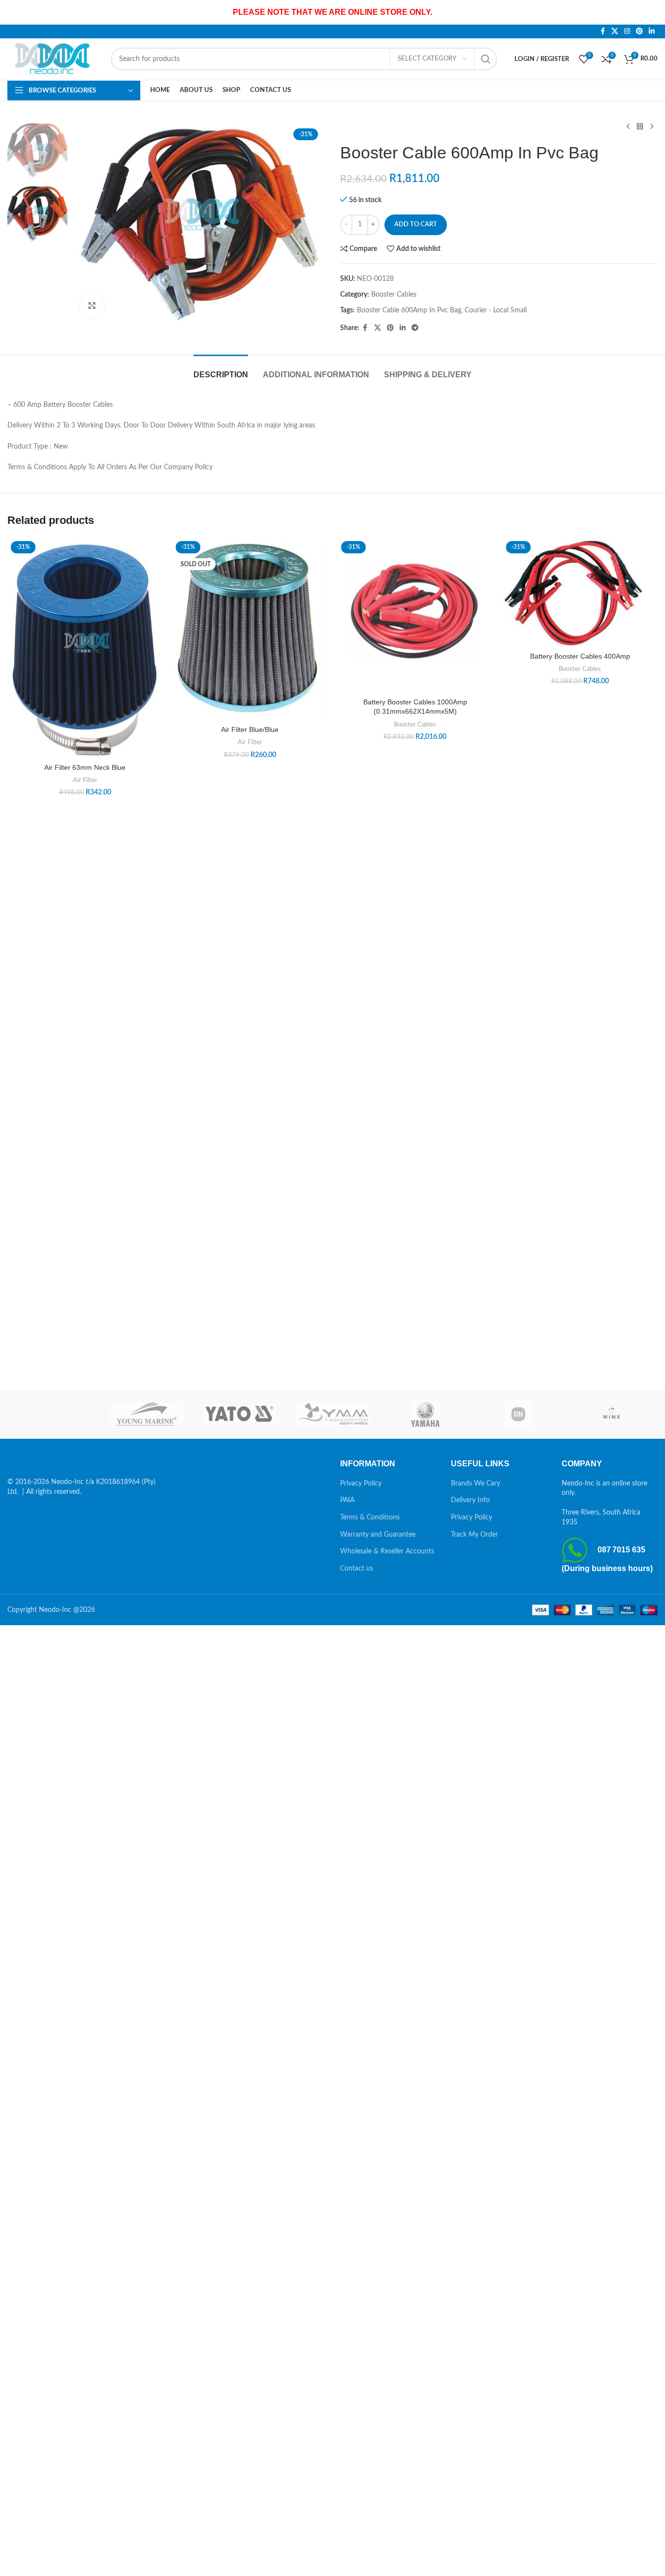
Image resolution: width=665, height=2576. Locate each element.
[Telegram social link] (415, 328)
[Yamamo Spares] (332, 1414)
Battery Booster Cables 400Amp (580, 656)
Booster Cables (394, 295)
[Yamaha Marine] (426, 1414)
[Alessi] (54, 1414)
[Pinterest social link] (639, 31)
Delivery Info (470, 1500)
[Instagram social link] (627, 31)
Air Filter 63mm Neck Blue (85, 767)
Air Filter (85, 780)
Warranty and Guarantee (378, 1535)
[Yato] (239, 1414)
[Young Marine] (147, 1414)
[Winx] (611, 1414)
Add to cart (416, 225)
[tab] (221, 370)
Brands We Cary (475, 1484)
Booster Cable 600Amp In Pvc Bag (409, 310)
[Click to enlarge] (92, 305)
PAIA (347, 1500)
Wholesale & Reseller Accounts (387, 1551)
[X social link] (615, 31)
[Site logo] (54, 59)
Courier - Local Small (496, 310)
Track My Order (475, 1535)
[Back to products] (640, 127)
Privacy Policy (361, 1484)
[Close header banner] (653, 12)
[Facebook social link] (602, 31)
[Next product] (652, 127)
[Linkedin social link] (652, 31)
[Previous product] (628, 127)
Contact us (357, 1569)
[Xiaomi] (519, 1414)
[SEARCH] (486, 59)
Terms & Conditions (370, 1517)
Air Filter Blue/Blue (250, 729)
